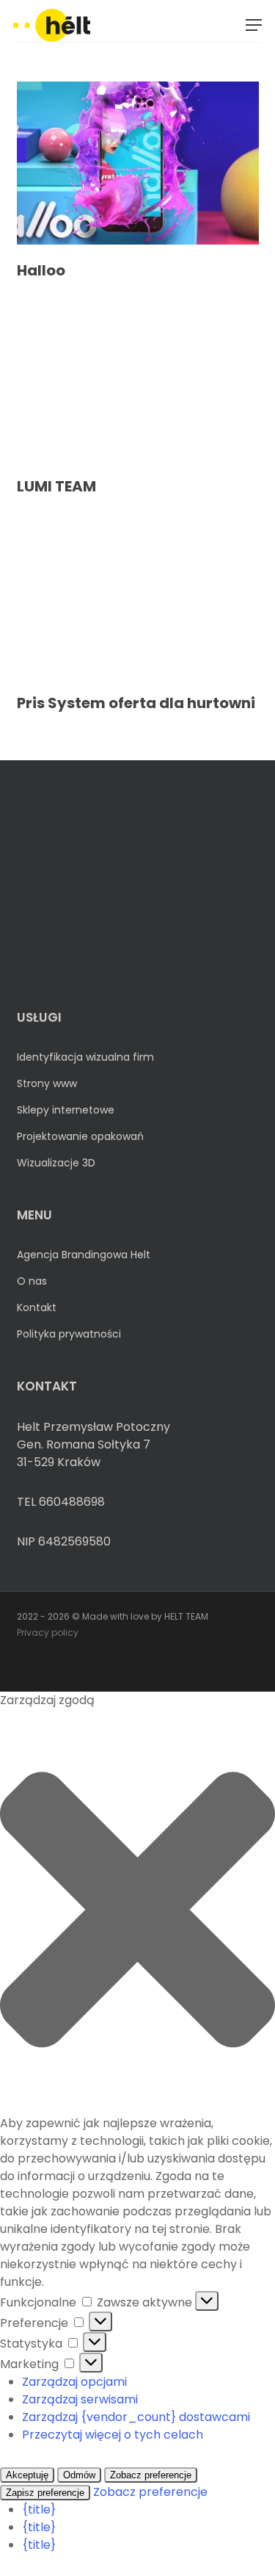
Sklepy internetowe (66, 1110)
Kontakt (37, 1307)
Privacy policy (48, 1632)
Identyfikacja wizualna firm (85, 1057)
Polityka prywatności (69, 1334)
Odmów (79, 2475)
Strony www (47, 1083)
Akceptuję (27, 2475)
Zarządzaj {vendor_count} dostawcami (136, 2417)
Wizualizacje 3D (56, 1163)
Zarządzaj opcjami (74, 2382)
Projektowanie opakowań (80, 1136)
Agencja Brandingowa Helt (84, 1255)
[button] (254, 25)
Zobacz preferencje (151, 2475)
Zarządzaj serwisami (80, 2399)
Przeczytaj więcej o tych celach (113, 2435)
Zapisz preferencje (45, 2493)
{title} (39, 2510)
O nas (32, 1281)
